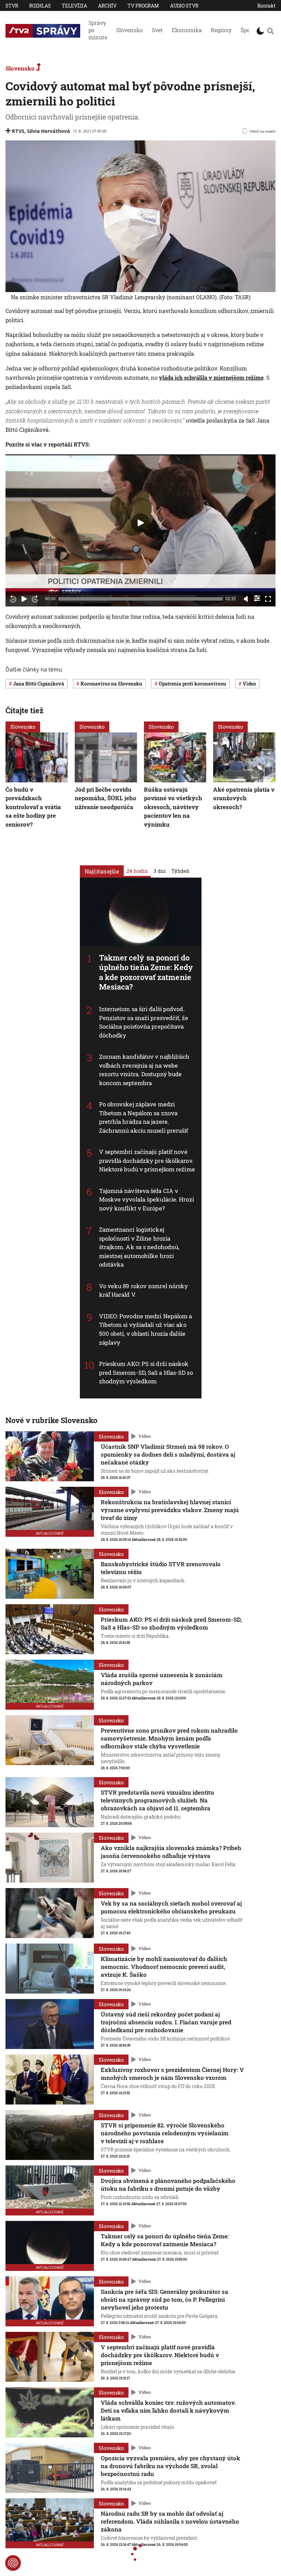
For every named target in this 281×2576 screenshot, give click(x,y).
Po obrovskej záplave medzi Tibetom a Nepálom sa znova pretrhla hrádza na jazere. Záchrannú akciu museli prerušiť (144, 1117)
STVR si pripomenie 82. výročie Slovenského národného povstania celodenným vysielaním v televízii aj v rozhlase (165, 2133)
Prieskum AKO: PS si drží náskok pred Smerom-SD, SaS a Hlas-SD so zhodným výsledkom (146, 1372)
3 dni (160, 870)
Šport (247, 30)
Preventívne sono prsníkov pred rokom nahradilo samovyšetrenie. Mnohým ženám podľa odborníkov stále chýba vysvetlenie (169, 1738)
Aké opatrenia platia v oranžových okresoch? (244, 798)
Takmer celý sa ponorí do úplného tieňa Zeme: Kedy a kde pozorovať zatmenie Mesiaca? (146, 972)
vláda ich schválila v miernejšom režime (211, 378)
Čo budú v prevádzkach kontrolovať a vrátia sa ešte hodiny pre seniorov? (33, 807)
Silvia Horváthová (48, 131)
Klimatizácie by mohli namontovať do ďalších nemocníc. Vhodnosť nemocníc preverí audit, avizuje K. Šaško (164, 1967)
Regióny (221, 30)
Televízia (74, 6)
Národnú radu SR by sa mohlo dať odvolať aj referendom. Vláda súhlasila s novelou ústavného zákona (170, 2521)
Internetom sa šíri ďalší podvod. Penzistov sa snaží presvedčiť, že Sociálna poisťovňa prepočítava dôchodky (144, 1022)
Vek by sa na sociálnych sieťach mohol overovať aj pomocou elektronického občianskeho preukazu (171, 1907)
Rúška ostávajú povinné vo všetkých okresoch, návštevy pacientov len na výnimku (173, 807)
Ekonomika (187, 30)
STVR (12, 6)
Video (145, 1436)
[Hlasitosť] (246, 599)
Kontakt (266, 6)
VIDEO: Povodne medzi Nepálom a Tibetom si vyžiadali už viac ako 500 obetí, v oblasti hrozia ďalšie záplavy (146, 1329)
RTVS (18, 131)
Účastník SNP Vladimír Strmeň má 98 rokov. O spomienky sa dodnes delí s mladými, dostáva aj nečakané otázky (168, 1454)
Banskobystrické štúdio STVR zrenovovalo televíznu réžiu (161, 1568)
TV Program (143, 6)
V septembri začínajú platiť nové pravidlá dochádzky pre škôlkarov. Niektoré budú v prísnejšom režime (147, 1160)
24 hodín (137, 870)
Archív (107, 6)
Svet (157, 30)
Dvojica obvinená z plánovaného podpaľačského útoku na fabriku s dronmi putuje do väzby (168, 2185)
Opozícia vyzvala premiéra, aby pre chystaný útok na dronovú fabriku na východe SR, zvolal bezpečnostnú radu (170, 2466)
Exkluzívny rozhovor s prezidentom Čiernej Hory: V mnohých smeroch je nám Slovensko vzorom (172, 2074)
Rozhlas (40, 6)
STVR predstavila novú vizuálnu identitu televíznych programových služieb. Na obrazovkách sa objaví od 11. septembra (157, 1800)
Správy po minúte (98, 30)
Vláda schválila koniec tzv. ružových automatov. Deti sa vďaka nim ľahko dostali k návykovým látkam (168, 2410)
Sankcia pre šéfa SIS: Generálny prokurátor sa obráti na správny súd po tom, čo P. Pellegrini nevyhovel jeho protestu (164, 2299)
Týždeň (180, 870)
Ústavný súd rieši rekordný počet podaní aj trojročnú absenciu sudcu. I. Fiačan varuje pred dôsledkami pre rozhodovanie (166, 2022)
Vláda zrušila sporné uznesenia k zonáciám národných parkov (162, 1679)
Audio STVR (184, 6)
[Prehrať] (24, 599)
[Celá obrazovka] (268, 599)
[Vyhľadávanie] (271, 31)
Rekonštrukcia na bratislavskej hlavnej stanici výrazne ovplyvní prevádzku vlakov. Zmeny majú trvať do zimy (170, 1510)
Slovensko (130, 30)
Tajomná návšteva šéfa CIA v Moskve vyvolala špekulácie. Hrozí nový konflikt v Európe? (146, 1199)
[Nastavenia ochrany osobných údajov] (13, 2563)
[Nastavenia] (257, 598)
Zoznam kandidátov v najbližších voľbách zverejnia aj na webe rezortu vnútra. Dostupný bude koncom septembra (144, 1070)
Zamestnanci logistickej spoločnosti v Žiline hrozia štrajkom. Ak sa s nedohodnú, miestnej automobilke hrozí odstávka (139, 1247)
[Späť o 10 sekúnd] (13, 599)
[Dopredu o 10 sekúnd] (35, 599)
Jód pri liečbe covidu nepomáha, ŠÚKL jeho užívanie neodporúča (106, 798)
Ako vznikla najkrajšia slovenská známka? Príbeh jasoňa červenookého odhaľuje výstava (171, 1852)
